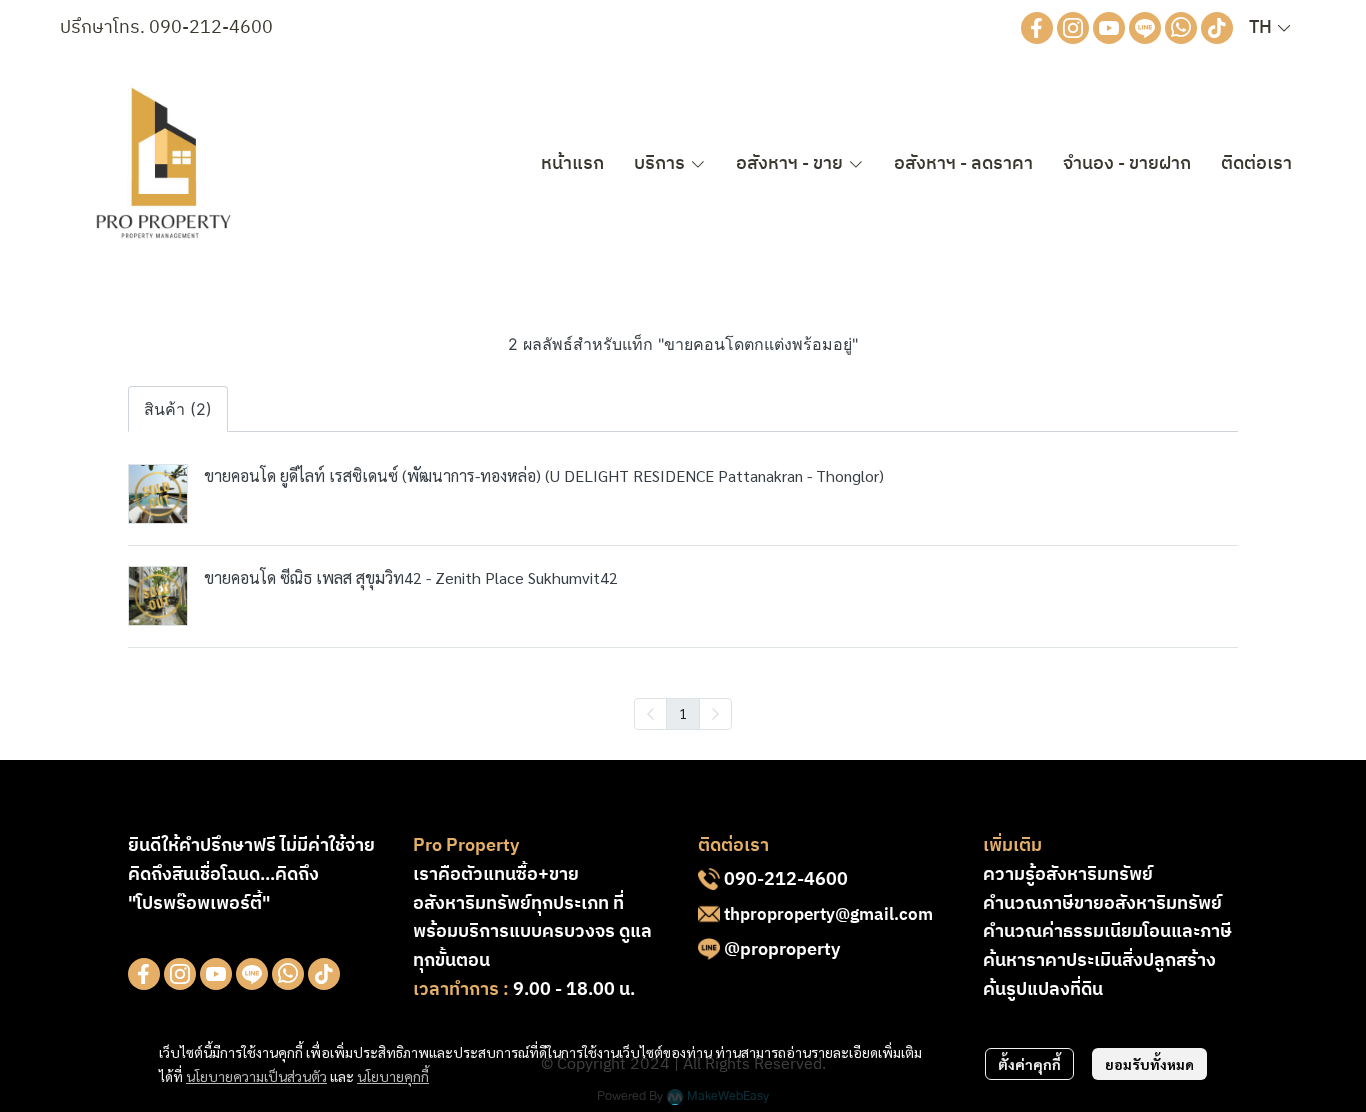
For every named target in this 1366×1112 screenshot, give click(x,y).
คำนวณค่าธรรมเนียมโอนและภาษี (1107, 932)
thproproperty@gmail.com (828, 915)
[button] (1269, 28)
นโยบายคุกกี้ (393, 1076)
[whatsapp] (1181, 28)
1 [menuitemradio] (683, 713)
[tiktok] (1217, 28)
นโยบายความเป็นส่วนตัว (256, 1076)
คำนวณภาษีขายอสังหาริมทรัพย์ (1102, 904)
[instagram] (1073, 28)
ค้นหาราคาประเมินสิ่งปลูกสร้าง (1099, 961)
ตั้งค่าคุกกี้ (1029, 1064)
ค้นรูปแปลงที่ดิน (1043, 990)
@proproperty (782, 950)
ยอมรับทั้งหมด (1149, 1064)
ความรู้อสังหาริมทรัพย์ (1068, 875)
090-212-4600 (211, 28)
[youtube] (1109, 28)
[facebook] (1037, 28)
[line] (1145, 28)
